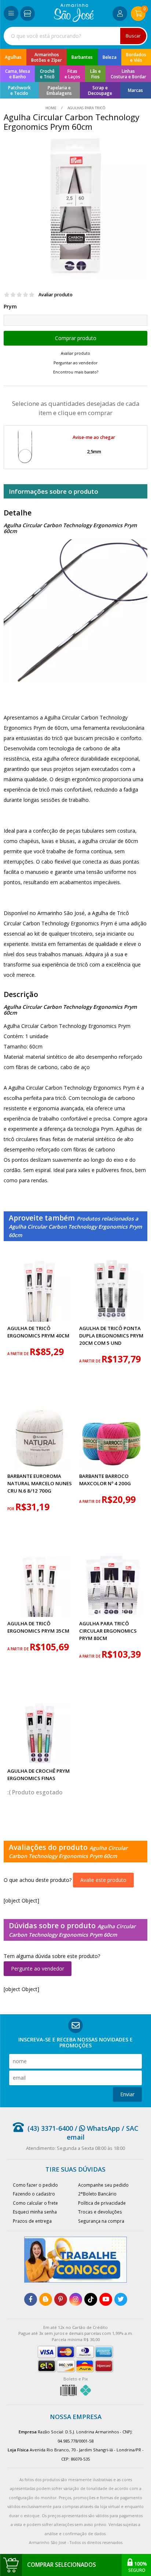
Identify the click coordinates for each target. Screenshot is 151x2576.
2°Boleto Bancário (97, 2194)
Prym (10, 306)
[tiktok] (91, 2299)
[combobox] (75, 36)
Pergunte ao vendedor (38, 1968)
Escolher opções (75, 338)
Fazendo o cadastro (34, 2194)
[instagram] (76, 2299)
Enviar (127, 2094)
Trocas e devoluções (100, 2212)
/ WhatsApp (96, 2128)
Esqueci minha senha (35, 2212)
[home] (74, 20)
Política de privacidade (102, 2203)
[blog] (46, 2299)
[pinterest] (61, 2299)
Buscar (133, 36)
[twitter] (121, 2299)
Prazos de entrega (32, 2221)
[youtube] (106, 2299)
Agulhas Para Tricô (86, 108)
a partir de (19, 1354)
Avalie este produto (103, 1880)
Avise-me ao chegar (94, 437)
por (11, 1509)
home (51, 108)
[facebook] (31, 2299)
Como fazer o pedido (35, 2185)
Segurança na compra (101, 2221)
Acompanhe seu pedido (103, 2185)
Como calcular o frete (35, 2203)
